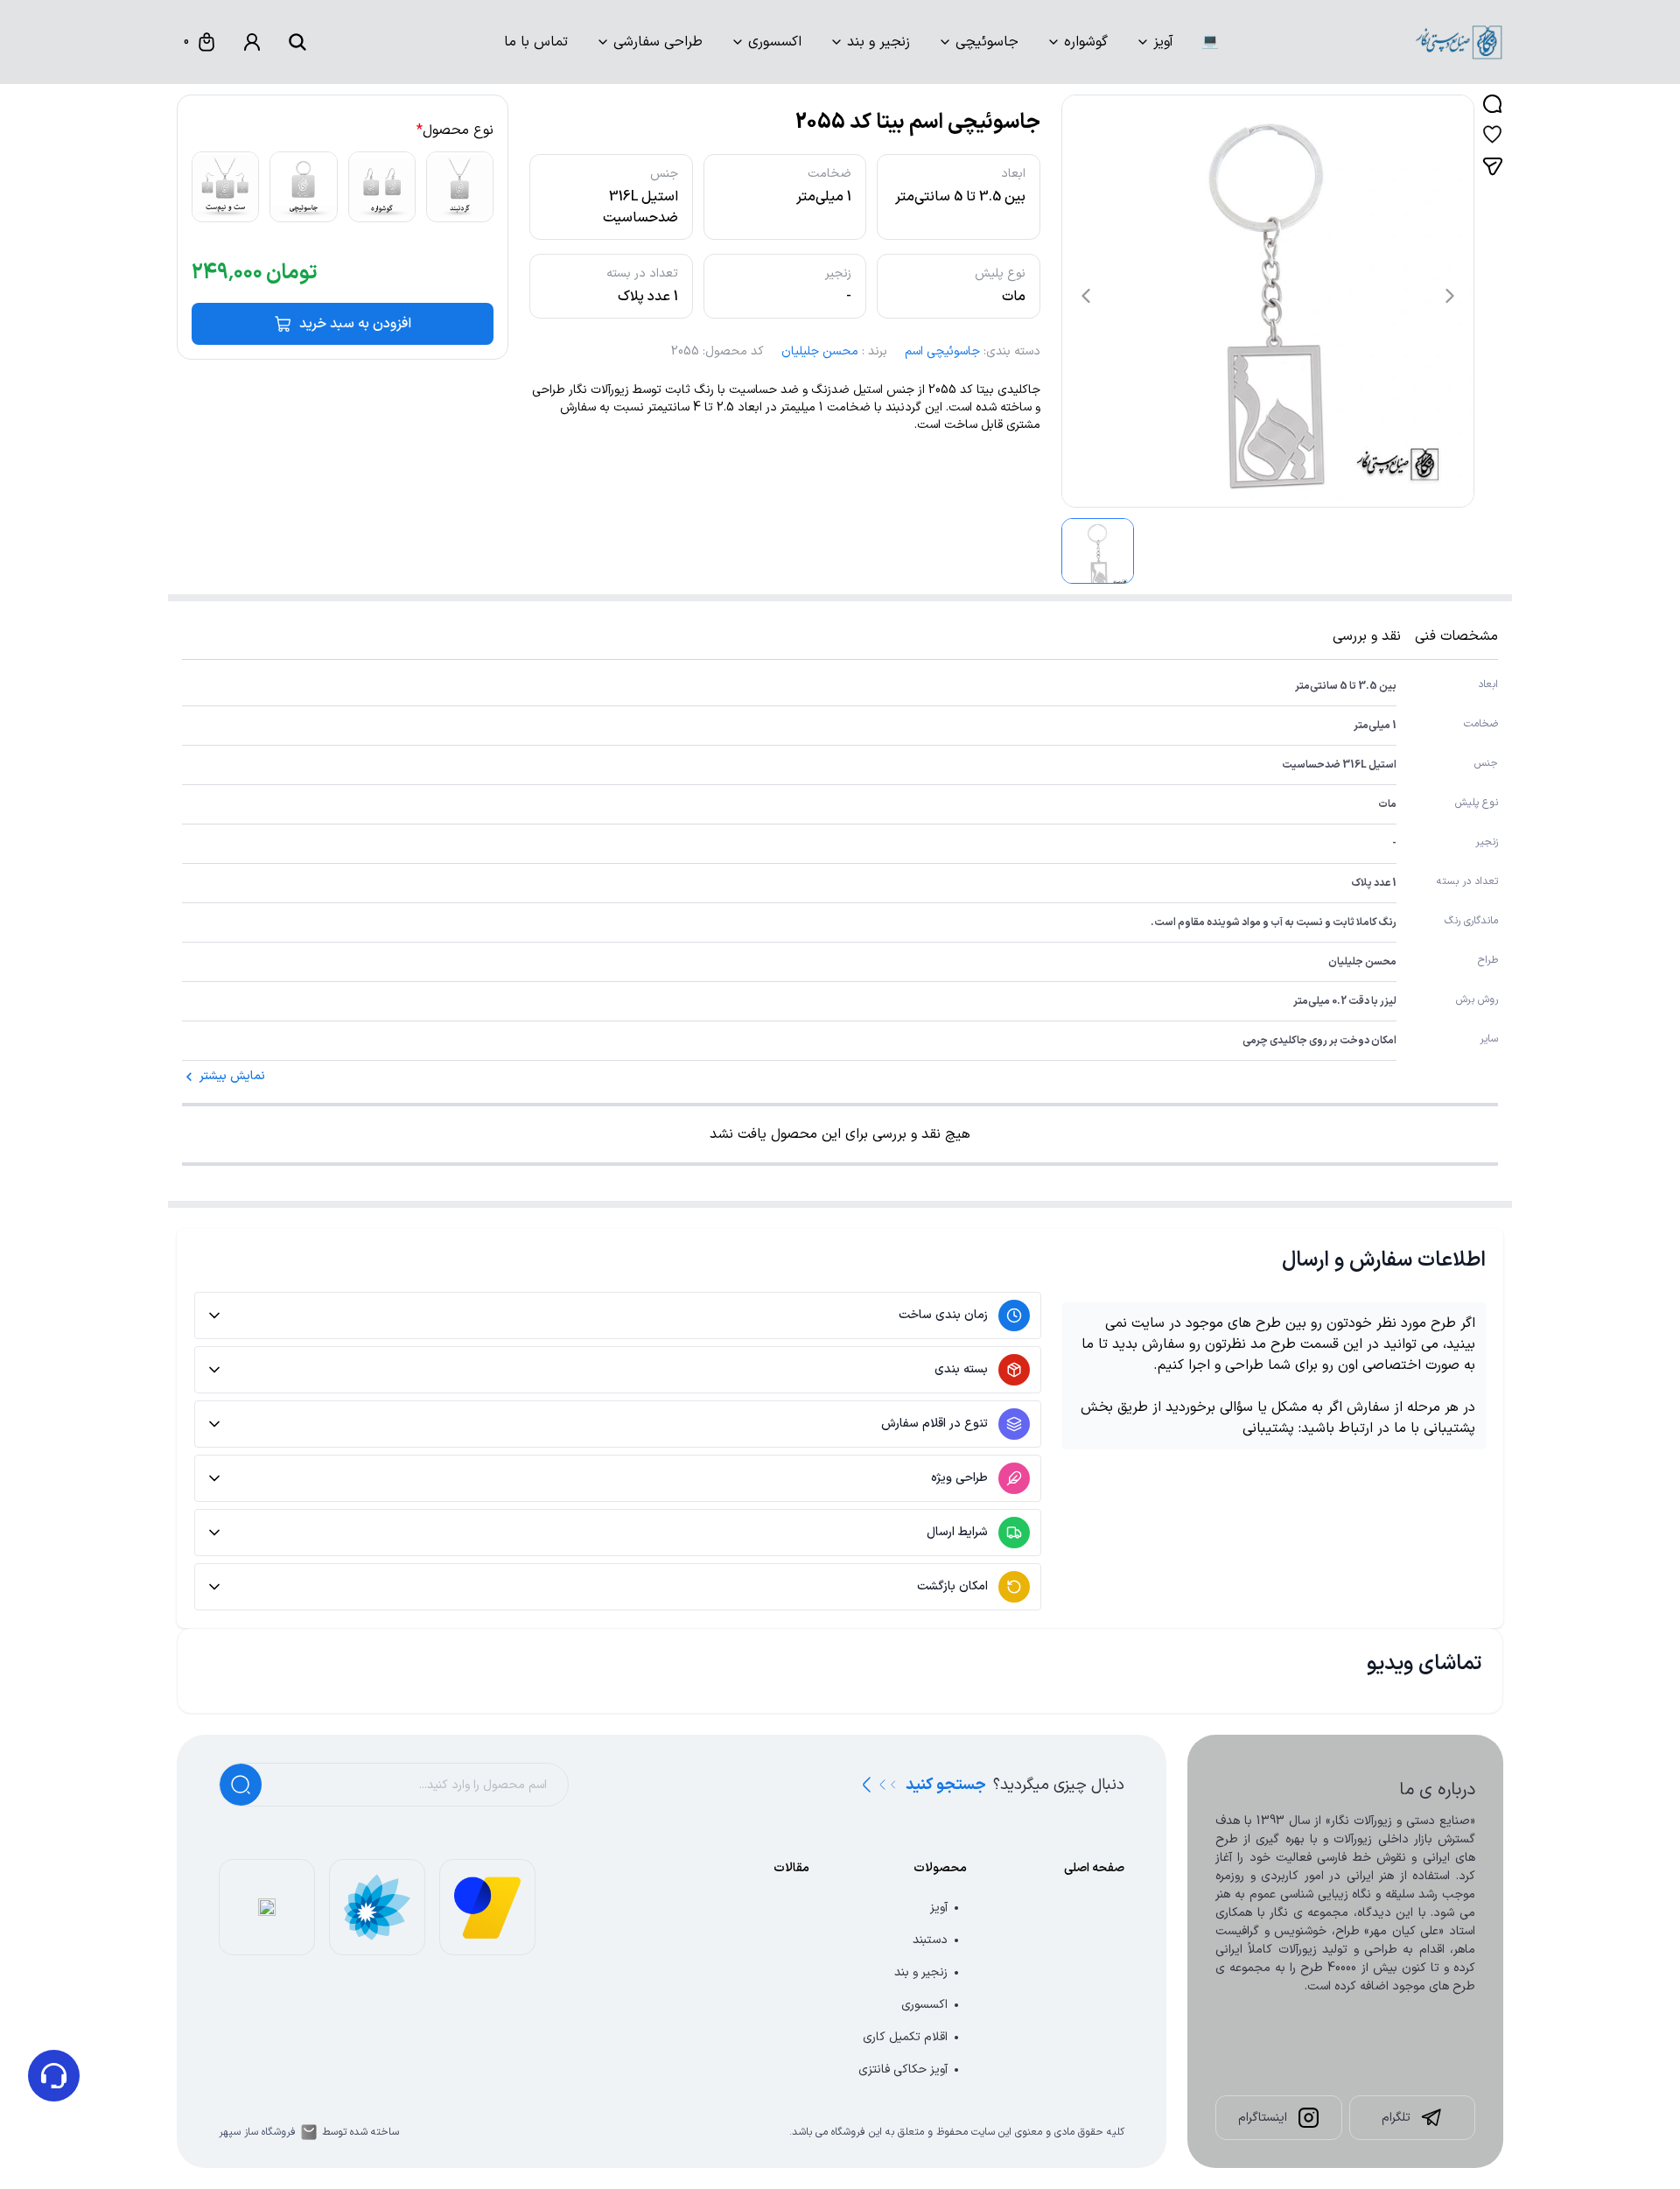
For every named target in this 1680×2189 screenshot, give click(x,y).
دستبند (930, 1940)
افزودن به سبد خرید (355, 324)
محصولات (940, 1868)
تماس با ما (536, 42)
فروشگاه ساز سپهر (257, 2132)
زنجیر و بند (878, 42)
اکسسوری (775, 42)
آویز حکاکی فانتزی (903, 2070)
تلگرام (1396, 2118)
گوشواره (1086, 42)
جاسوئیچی (987, 42)
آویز (1163, 42)
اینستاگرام (1263, 2118)
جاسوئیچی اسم (942, 351)
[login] (252, 42)
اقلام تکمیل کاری (905, 2037)
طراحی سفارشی (658, 42)
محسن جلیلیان (820, 351)
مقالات (791, 1868)
